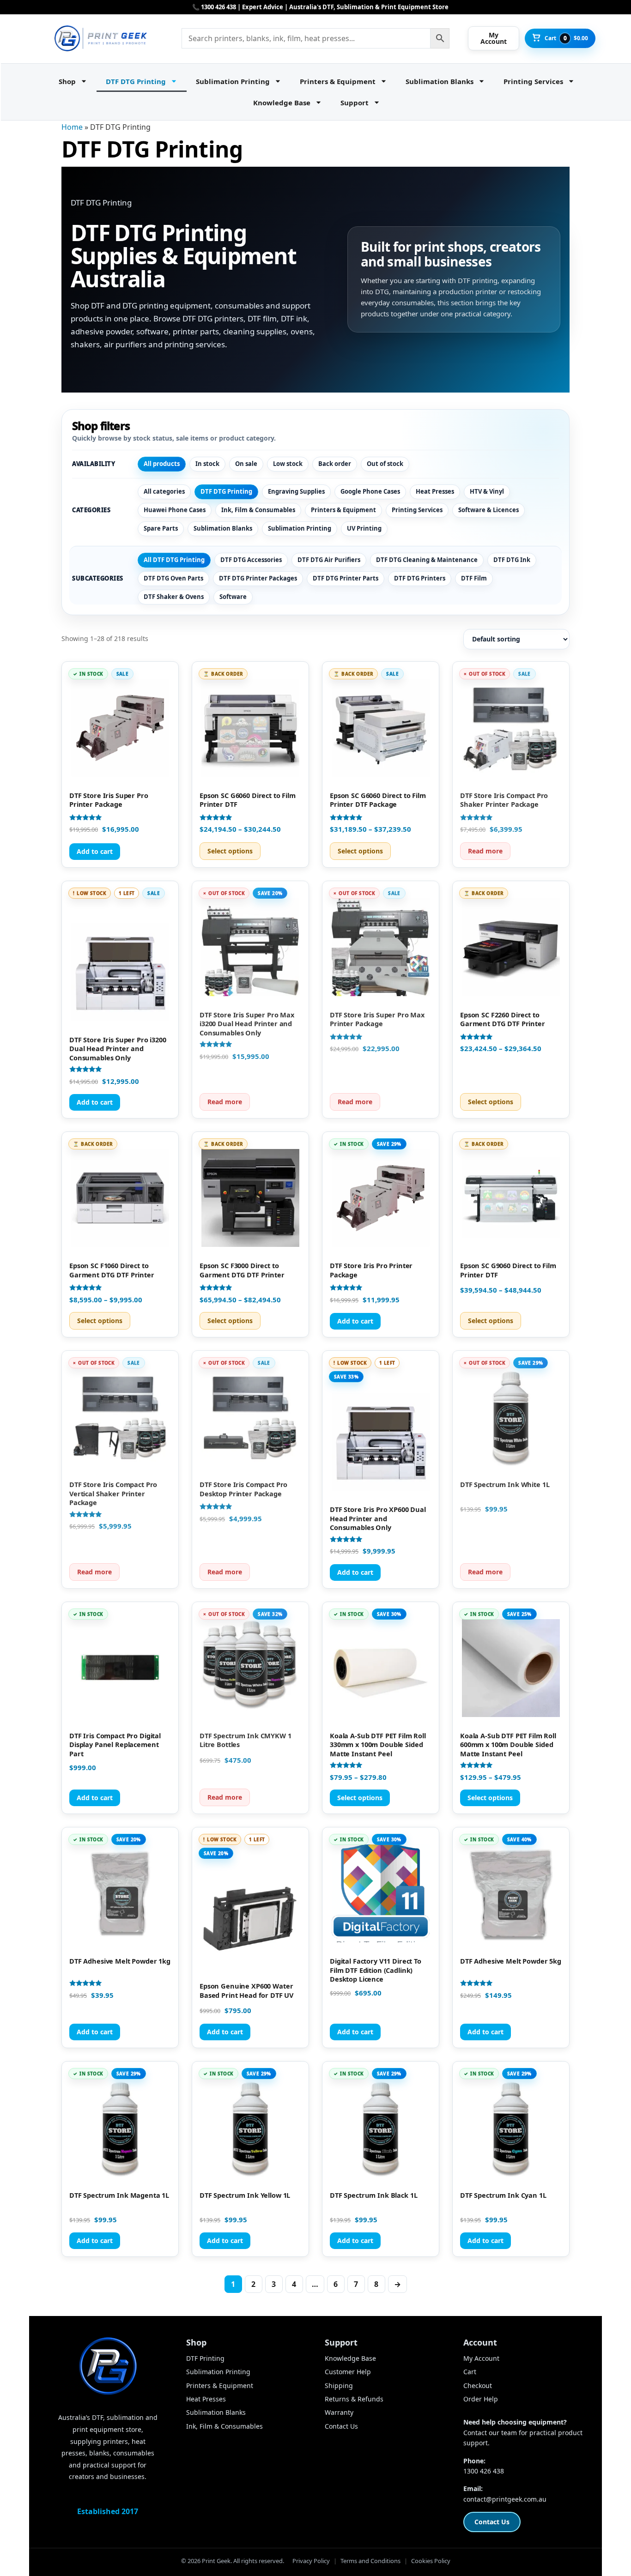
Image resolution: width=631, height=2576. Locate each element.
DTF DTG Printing (136, 81)
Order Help (481, 2399)
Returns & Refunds (354, 2399)
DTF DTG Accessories (251, 560)
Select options (230, 851)
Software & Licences (488, 510)
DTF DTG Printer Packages (258, 578)
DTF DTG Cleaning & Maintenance (427, 560)
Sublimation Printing (233, 81)
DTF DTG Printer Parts (346, 578)
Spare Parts (161, 528)
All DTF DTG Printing (174, 560)
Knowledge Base (282, 103)
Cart (470, 2372)
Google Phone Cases (370, 491)
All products (162, 464)
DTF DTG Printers (420, 578)
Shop (67, 81)
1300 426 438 (484, 2471)
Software (233, 597)
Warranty (339, 2412)
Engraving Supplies (296, 491)
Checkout (478, 2386)
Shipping (339, 2386)
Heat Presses (435, 491)
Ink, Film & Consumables (258, 510)
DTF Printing (205, 2358)
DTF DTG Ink (512, 560)
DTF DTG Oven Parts (173, 578)
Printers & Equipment (338, 81)
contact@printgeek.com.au (505, 2499)
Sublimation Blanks (440, 81)
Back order (335, 464)
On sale (246, 464)
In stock (207, 464)
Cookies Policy (431, 2561)
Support (355, 103)
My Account (481, 2358)
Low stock (288, 464)
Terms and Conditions (370, 2561)
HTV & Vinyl (487, 491)
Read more (485, 851)
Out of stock (385, 464)
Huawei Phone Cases (175, 510)
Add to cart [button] (95, 851)
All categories (164, 491)
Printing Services (533, 81)
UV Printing (364, 528)
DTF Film (474, 578)
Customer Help (348, 2372)
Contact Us (341, 2426)
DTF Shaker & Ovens (174, 597)
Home (72, 127)
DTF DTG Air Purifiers (329, 560)
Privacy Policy (311, 2561)
